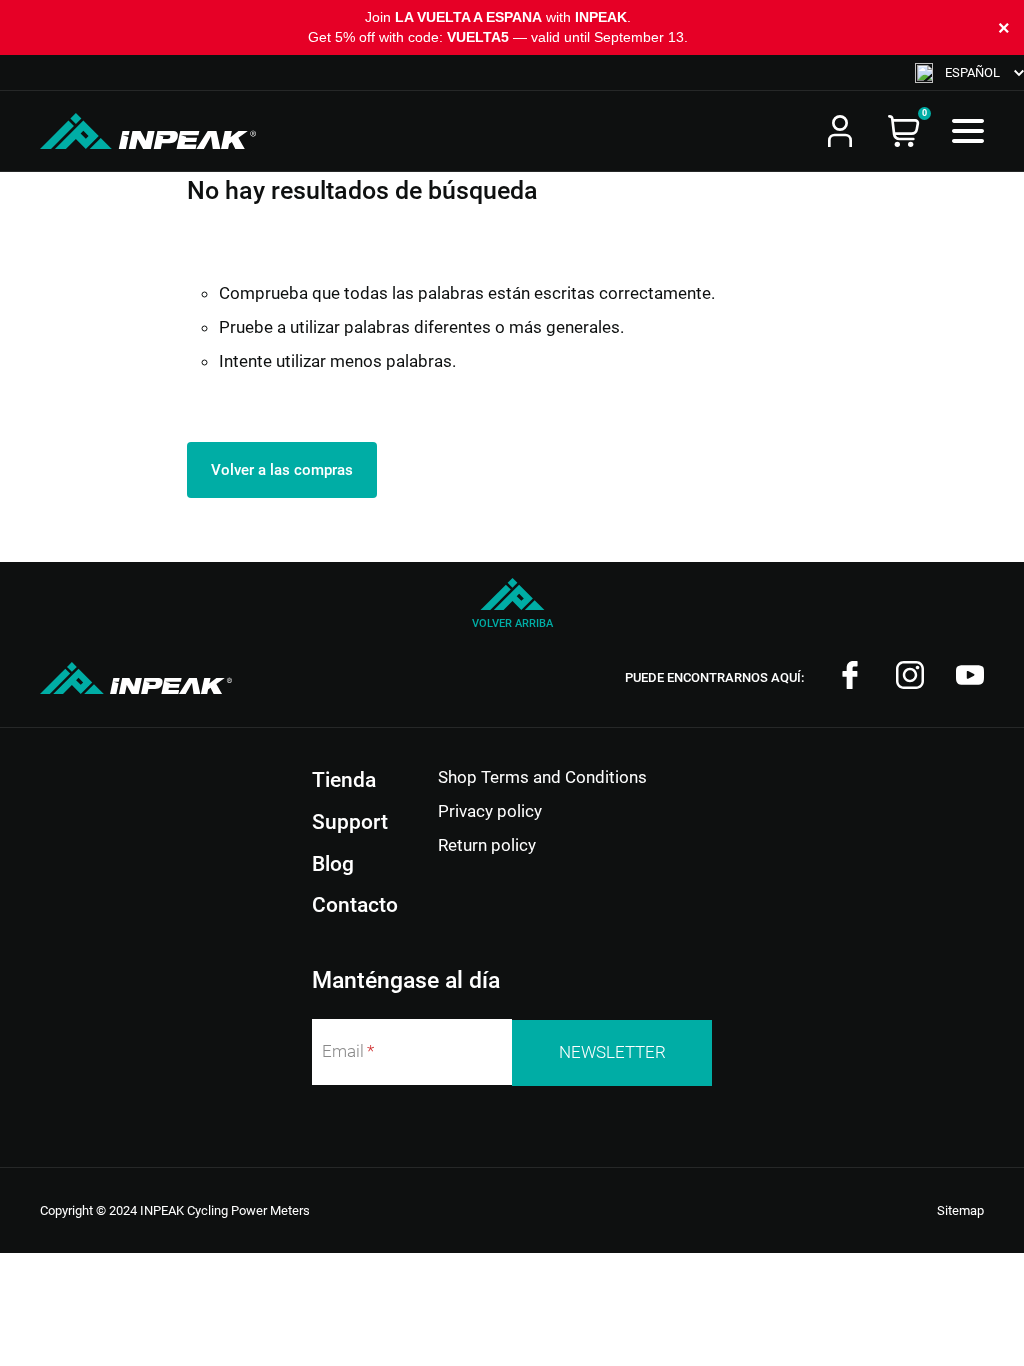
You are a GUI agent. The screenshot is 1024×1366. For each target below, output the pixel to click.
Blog (333, 864)
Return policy (487, 845)
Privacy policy (490, 811)
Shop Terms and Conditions (542, 777)
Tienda (344, 780)
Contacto (355, 905)
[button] (969, 72)
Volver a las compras (282, 470)
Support (350, 822)
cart (904, 131)
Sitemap (960, 1210)
